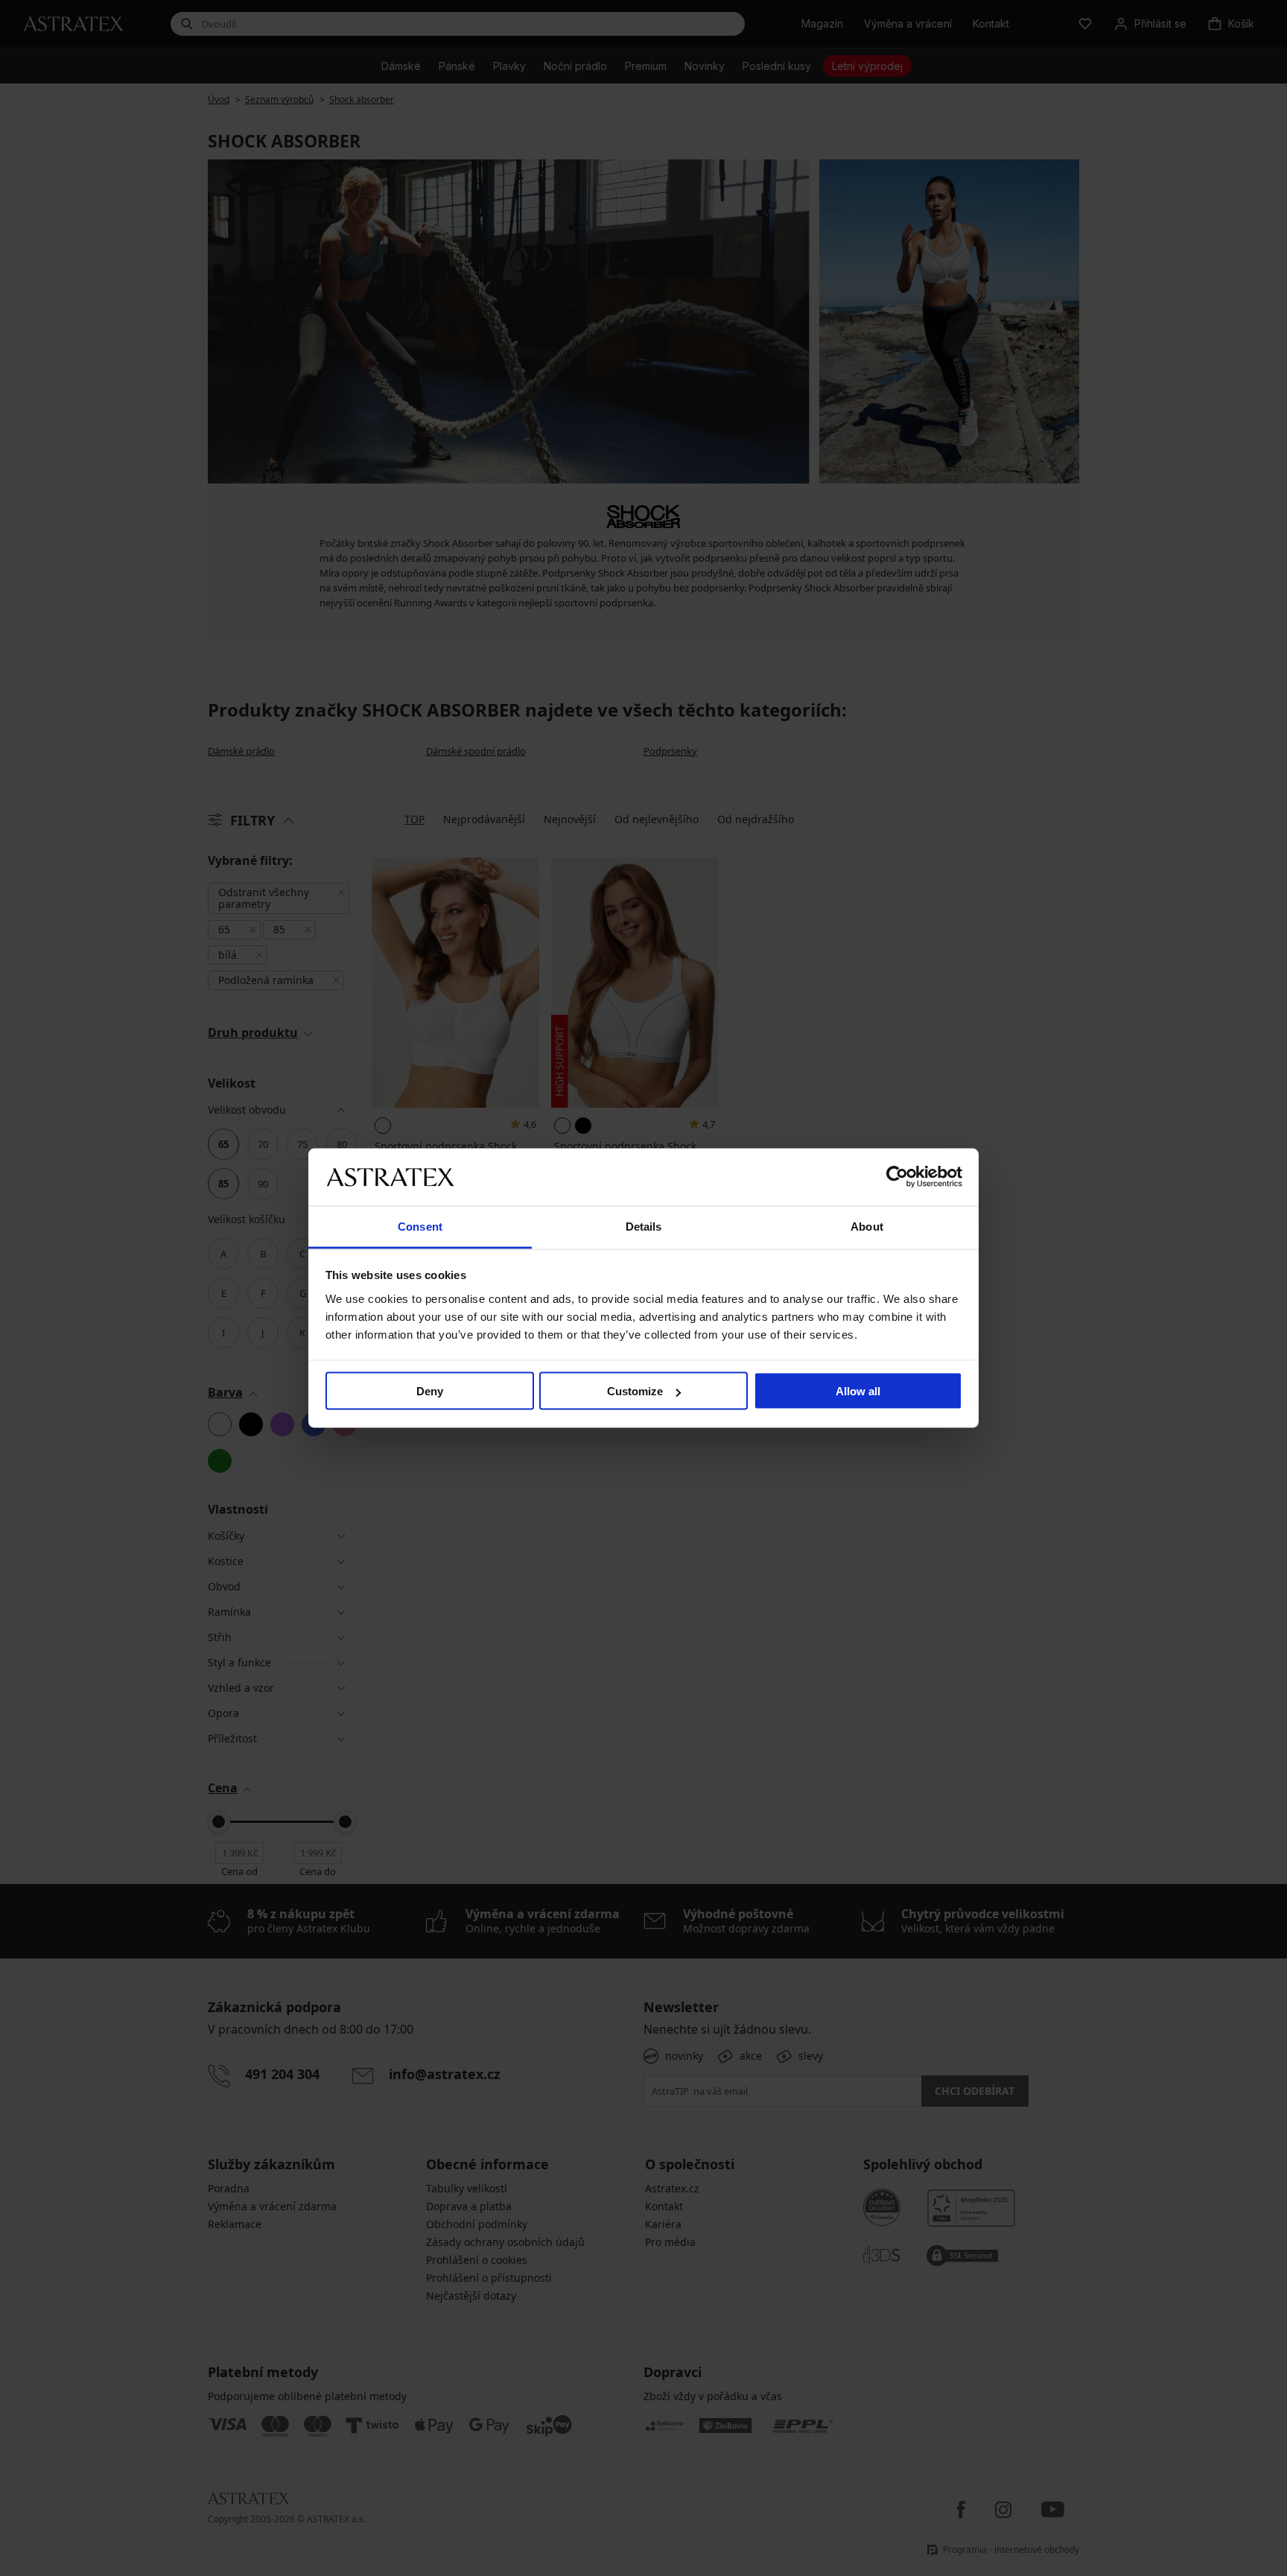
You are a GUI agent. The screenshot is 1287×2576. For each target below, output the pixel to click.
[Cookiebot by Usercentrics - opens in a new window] (897, 1177)
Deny (430, 1391)
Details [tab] (644, 1226)
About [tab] (867, 1226)
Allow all (858, 1391)
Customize (635, 1391)
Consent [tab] (420, 1226)
